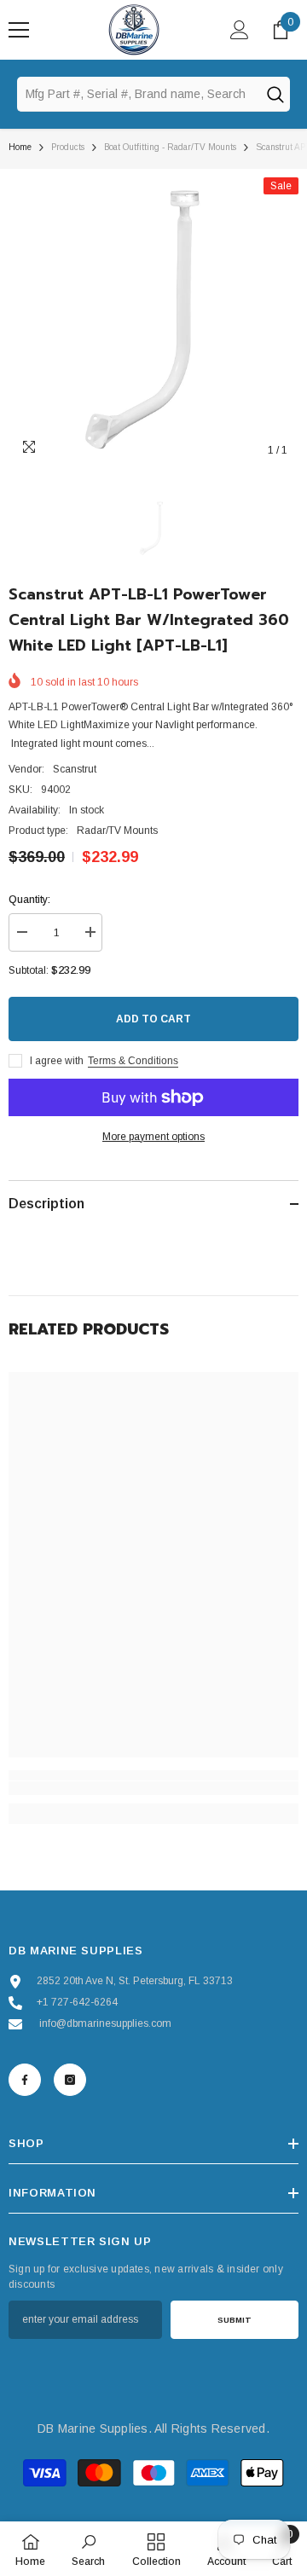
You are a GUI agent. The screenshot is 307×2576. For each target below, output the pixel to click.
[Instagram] (70, 2080)
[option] (153, 322)
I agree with (57, 1061)
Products (68, 147)
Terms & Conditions (133, 1061)
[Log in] (240, 30)
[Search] (275, 94)
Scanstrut (75, 769)
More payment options (153, 1137)
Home (20, 147)
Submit (235, 2320)
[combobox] (138, 94)
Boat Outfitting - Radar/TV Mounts (170, 147)
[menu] (19, 30)
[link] (153, 1788)
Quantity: (29, 900)
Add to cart (153, 1019)
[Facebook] (25, 2080)
